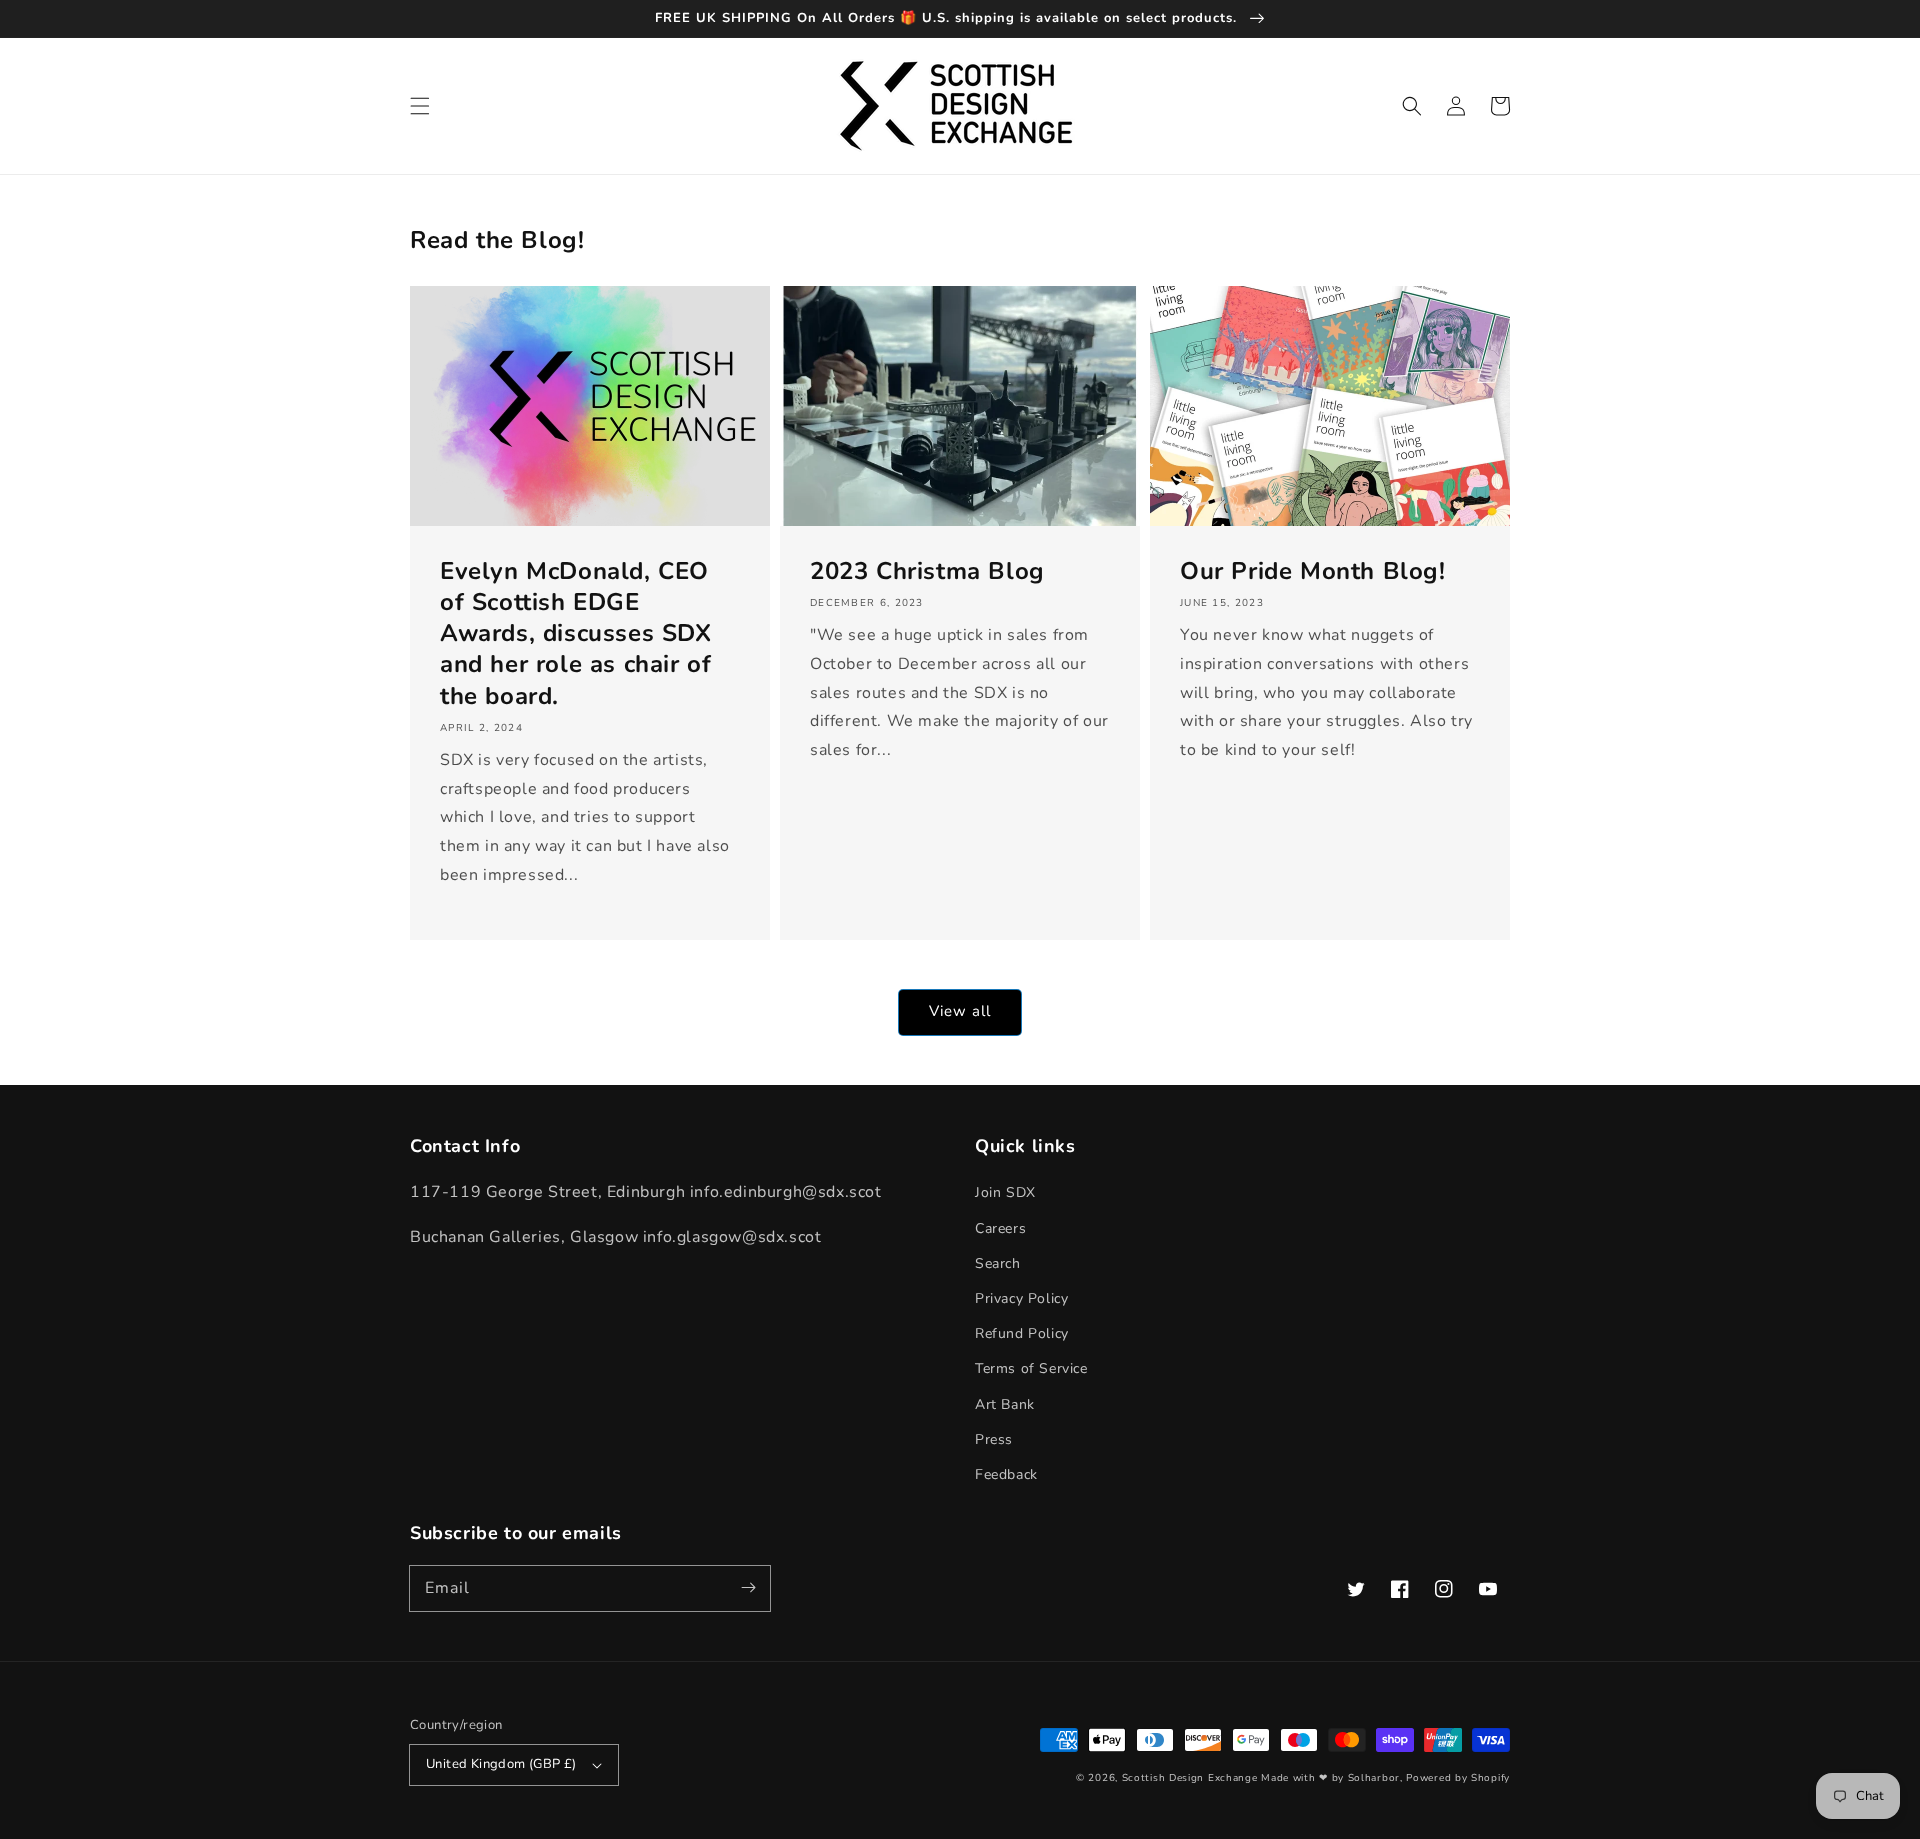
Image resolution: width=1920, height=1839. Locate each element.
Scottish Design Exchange (1190, 1778)
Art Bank (1005, 1404)
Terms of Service (1031, 1368)
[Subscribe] (748, 1588)
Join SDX (1005, 1192)
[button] (420, 106)
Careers (1000, 1228)
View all (960, 1011)
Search (998, 1263)
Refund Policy (1022, 1333)
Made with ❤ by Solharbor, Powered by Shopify (1385, 1778)
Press (994, 1439)
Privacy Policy (1021, 1298)
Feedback (1006, 1474)
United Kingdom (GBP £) (501, 1764)
